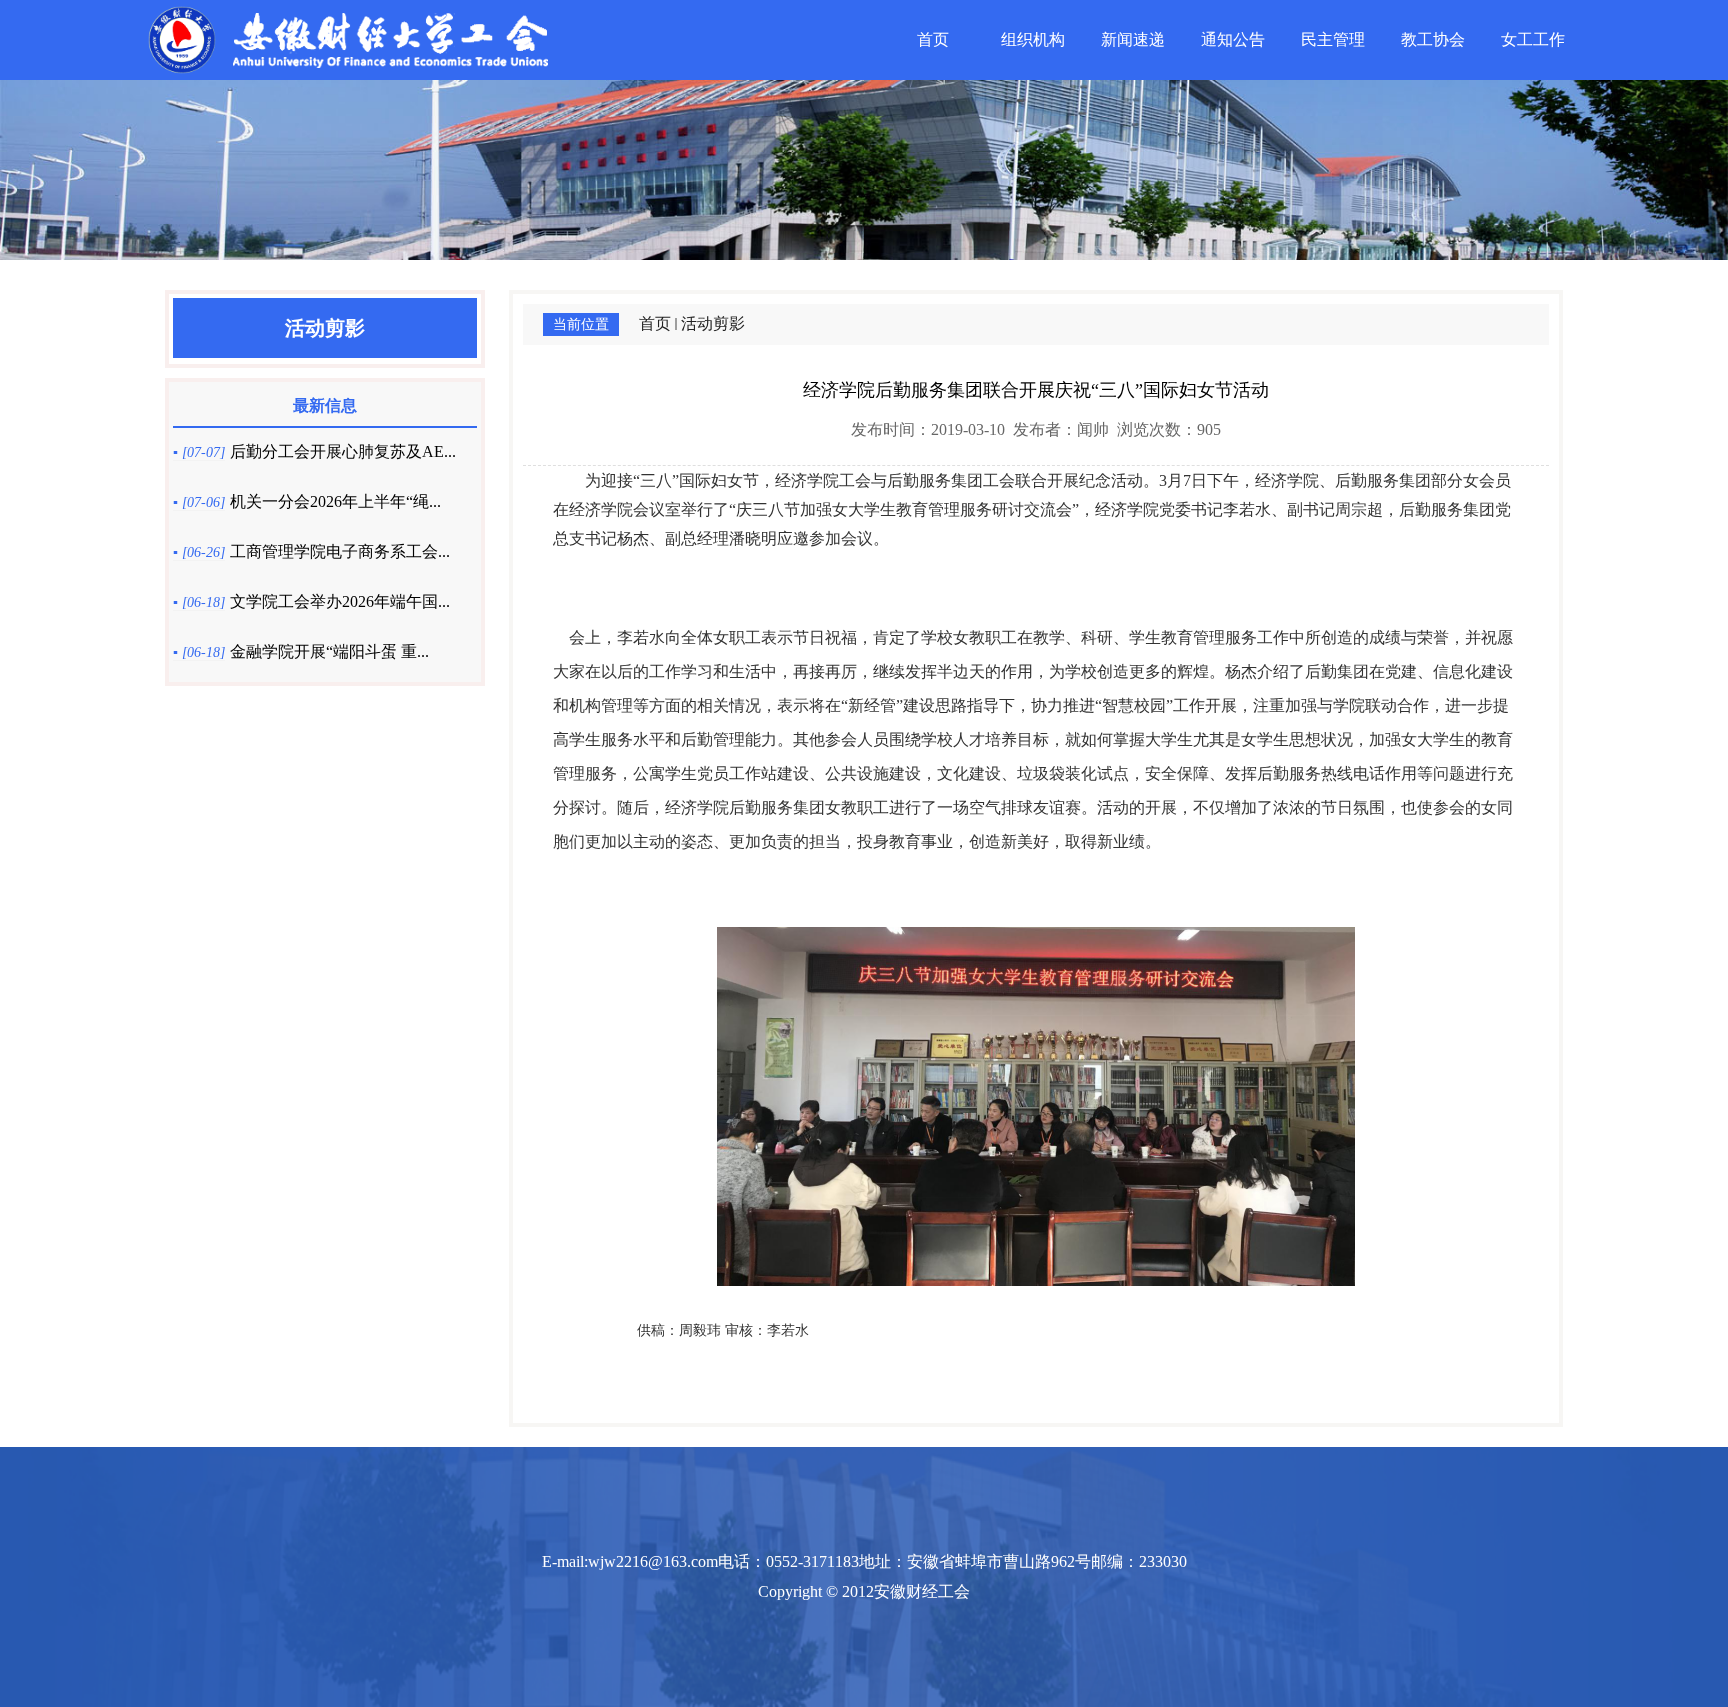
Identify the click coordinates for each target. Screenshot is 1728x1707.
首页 (933, 39)
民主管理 (1333, 39)
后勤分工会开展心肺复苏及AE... (343, 451)
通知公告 (1233, 39)
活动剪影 (713, 323)
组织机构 (1033, 39)
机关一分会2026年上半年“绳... (335, 501)
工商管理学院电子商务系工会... (340, 551)
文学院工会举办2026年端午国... (340, 601)
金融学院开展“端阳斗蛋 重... (329, 651)
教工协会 (1433, 39)
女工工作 (1533, 39)
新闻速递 (1133, 39)
